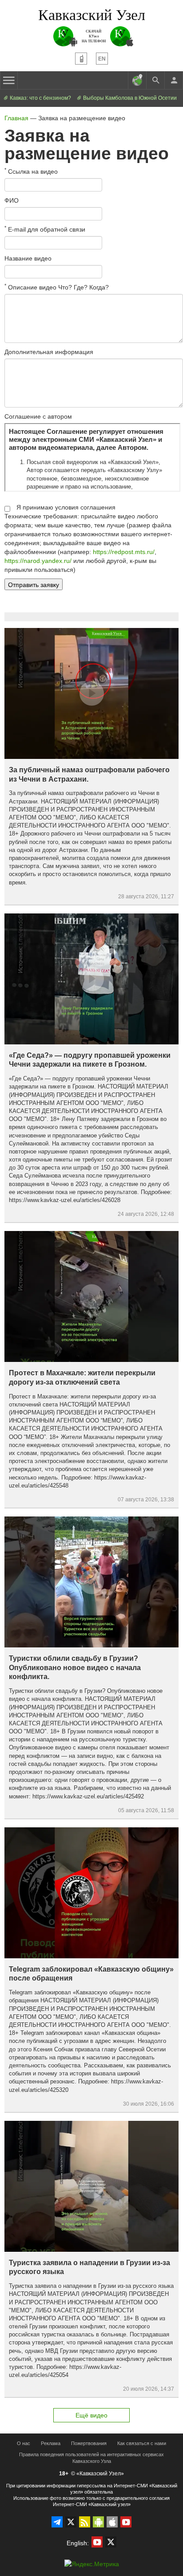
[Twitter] (71, 2522)
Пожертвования (89, 2443)
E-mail (45, 229)
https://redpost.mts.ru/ (124, 552)
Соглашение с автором (38, 416)
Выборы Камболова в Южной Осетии (129, 98)
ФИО (12, 200)
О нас (24, 2443)
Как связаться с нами (142, 2443)
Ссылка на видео (31, 171)
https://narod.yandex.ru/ (38, 561)
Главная (16, 118)
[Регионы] (137, 80)
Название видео (28, 258)
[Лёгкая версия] (81, 59)
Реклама (51, 2443)
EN (102, 59)
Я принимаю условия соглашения (66, 507)
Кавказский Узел (92, 14)
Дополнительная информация (49, 352)
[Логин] (174, 80)
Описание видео (57, 287)
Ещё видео (91, 2415)
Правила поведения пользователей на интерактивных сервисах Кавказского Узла (91, 2458)
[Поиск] (155, 80)
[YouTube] (126, 2522)
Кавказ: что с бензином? (40, 98)
